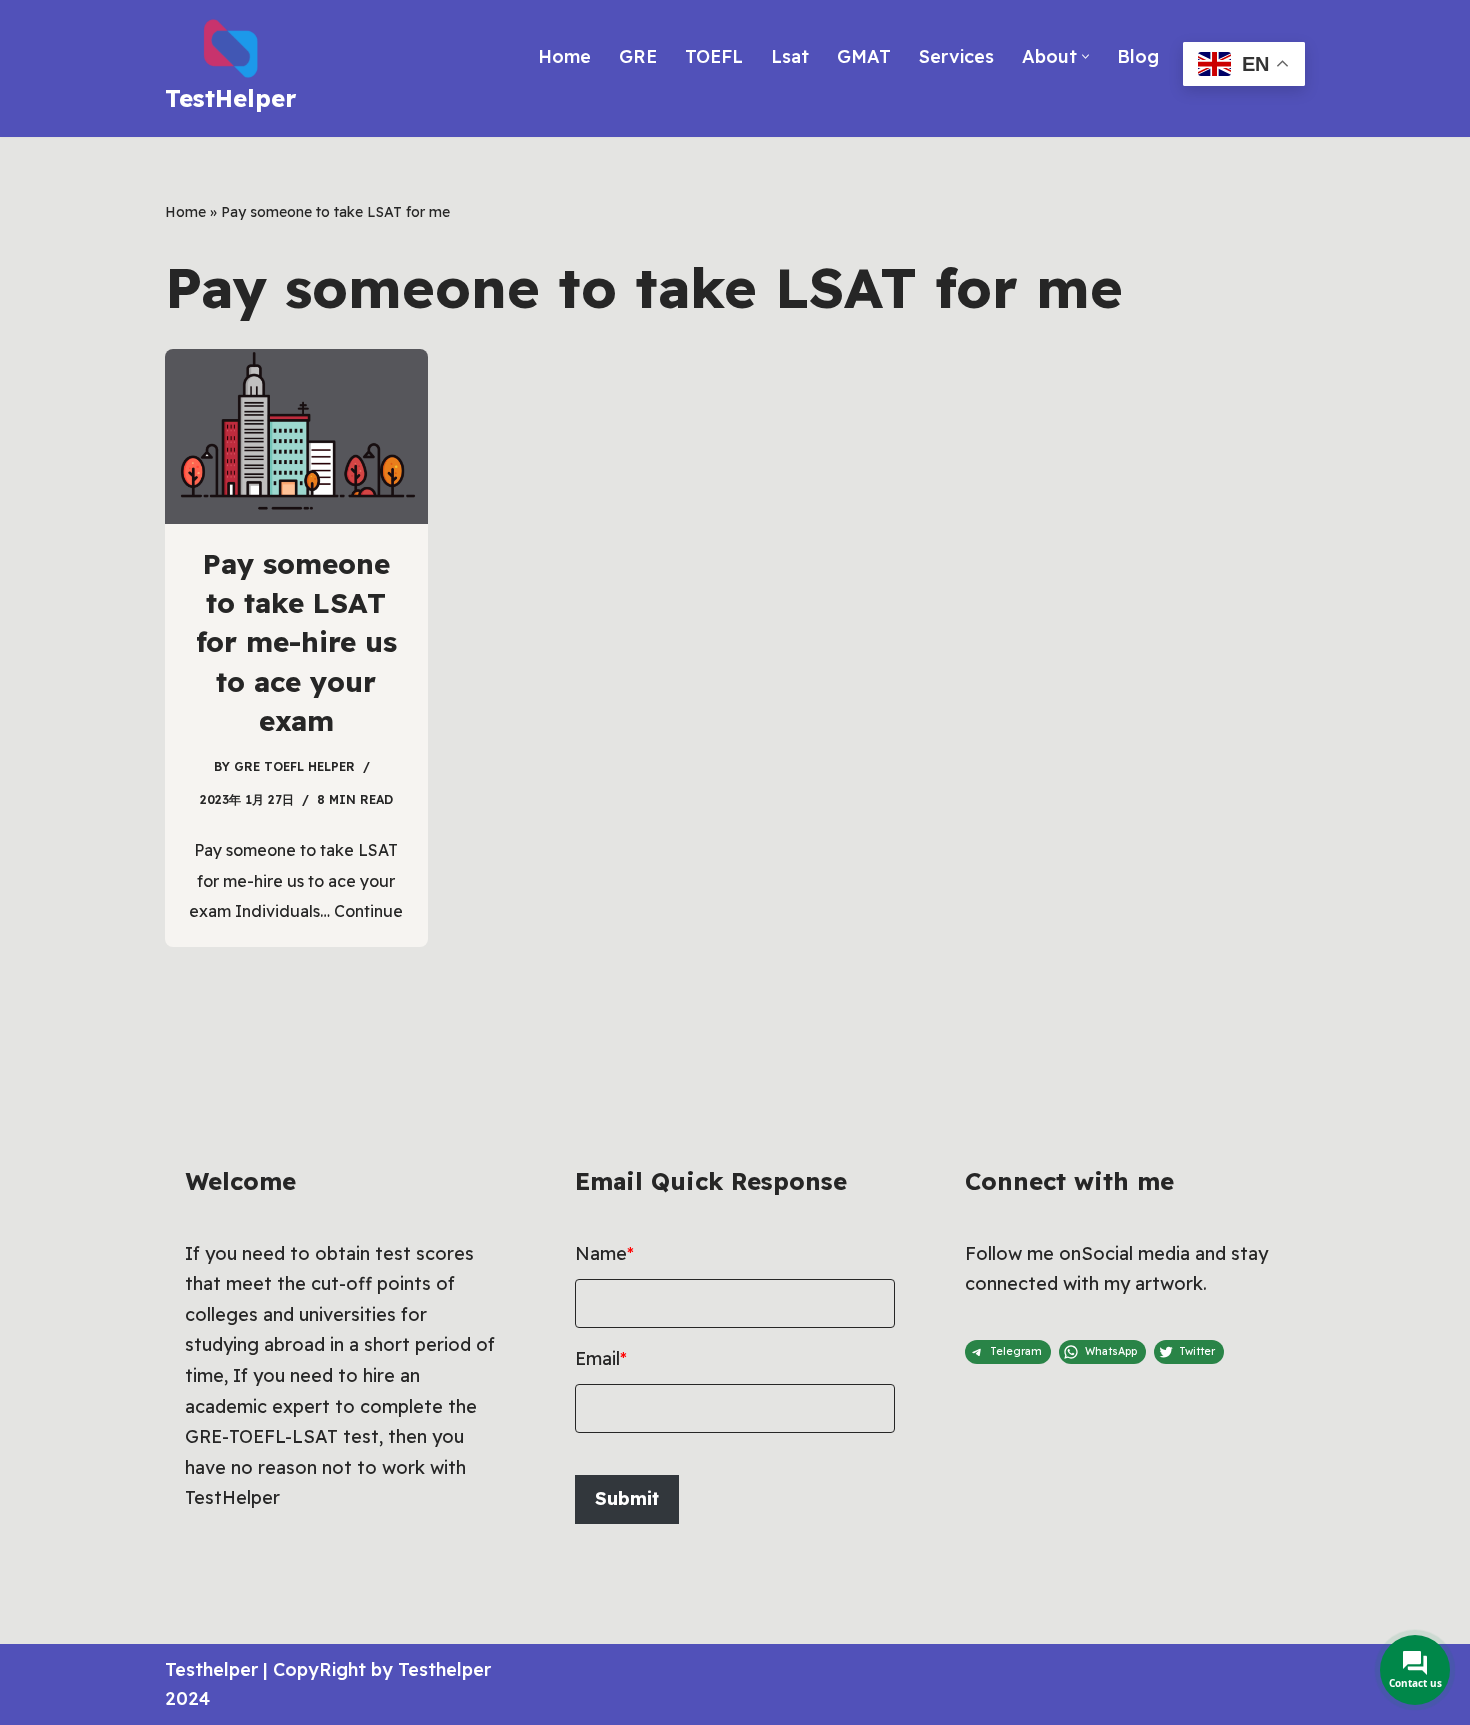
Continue (368, 911)
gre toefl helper (294, 766)
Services (956, 56)
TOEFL (714, 56)
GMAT (864, 56)
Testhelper (211, 1669)
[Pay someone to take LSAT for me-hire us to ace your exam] (296, 436)
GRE (638, 56)
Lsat (790, 56)
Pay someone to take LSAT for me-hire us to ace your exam (296, 642)
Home (564, 56)
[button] (1085, 56)
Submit (627, 1498)
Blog (1138, 56)
